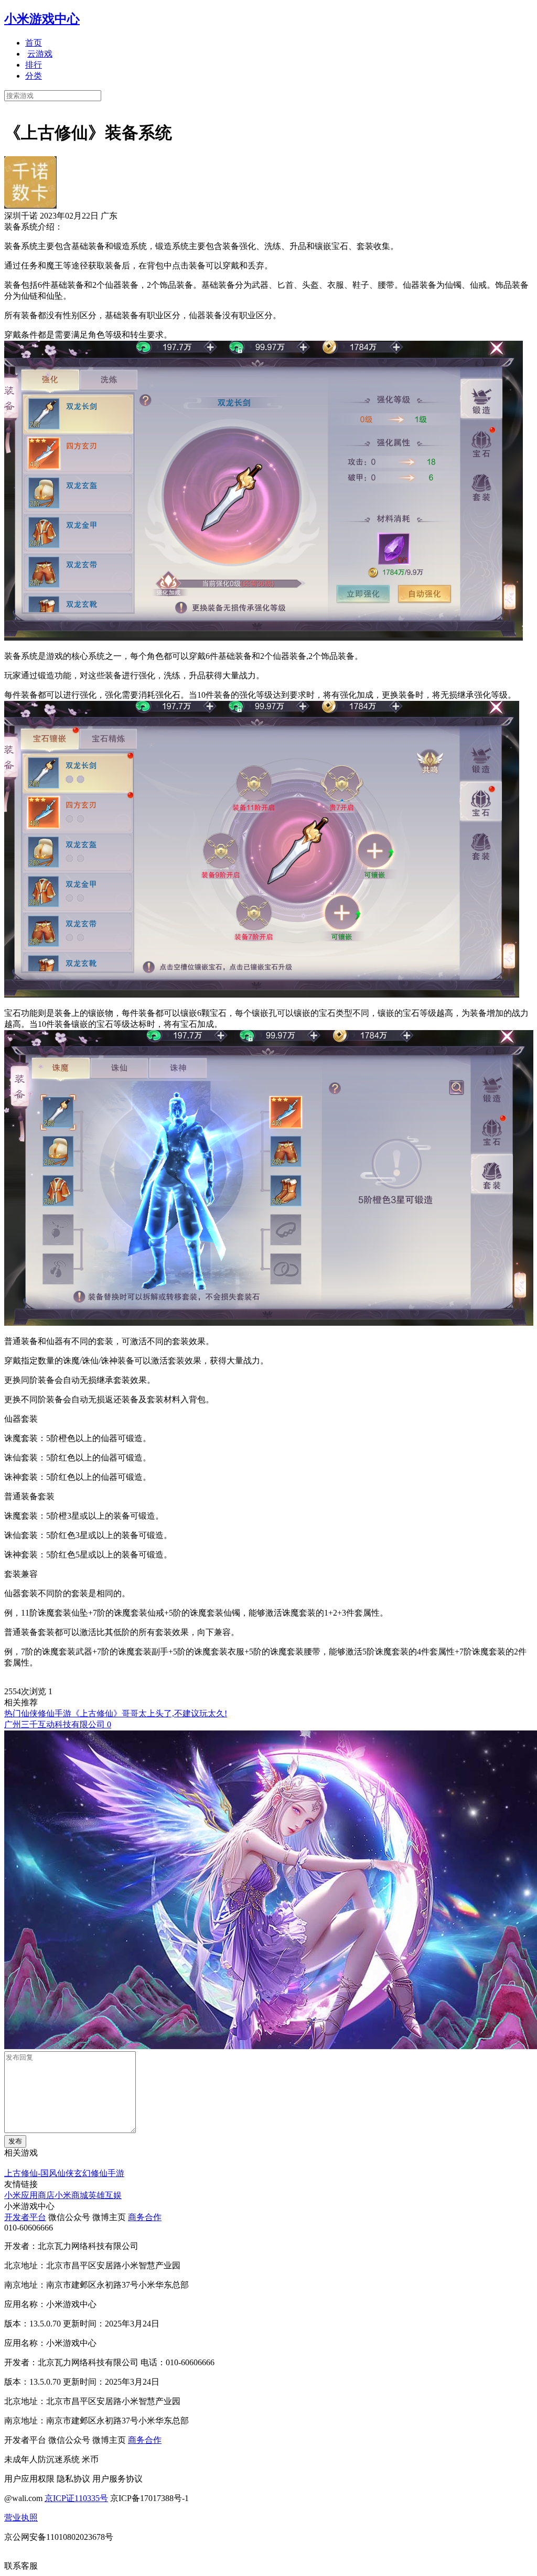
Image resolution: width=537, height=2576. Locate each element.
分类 (34, 76)
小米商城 (71, 2195)
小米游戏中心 (42, 19)
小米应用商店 (29, 2195)
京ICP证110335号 (76, 2498)
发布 (15, 2141)
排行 (34, 65)
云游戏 (40, 54)
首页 (34, 43)
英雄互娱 (105, 2195)
